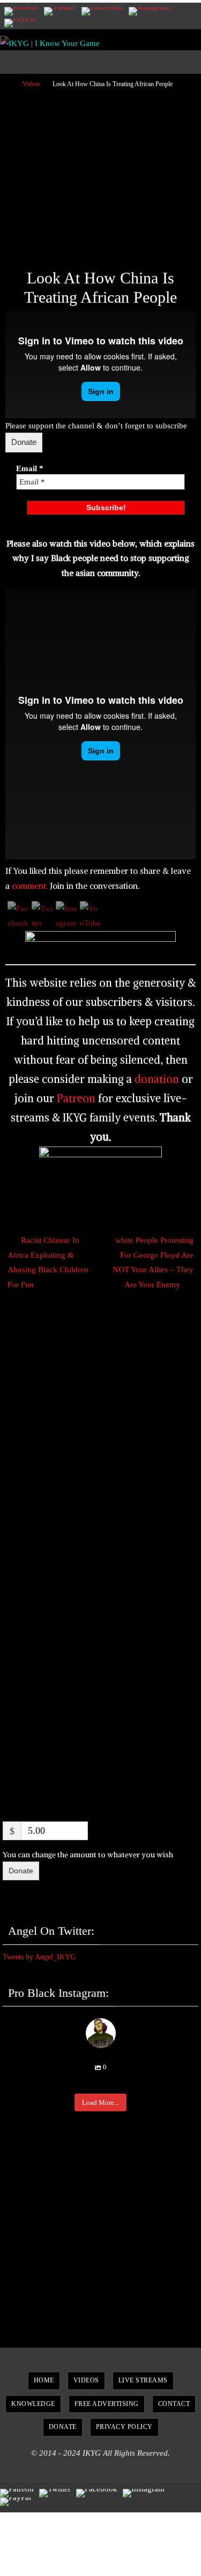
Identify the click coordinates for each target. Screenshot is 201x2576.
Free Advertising (107, 2404)
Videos (31, 84)
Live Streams (143, 2380)
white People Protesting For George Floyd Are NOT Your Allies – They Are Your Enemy (153, 1262)
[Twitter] (60, 11)
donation (157, 1079)
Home (44, 2380)
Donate (24, 442)
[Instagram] (150, 11)
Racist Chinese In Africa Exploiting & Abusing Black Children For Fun (48, 1262)
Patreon (76, 1098)
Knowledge (33, 2404)
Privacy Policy (124, 2427)
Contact (174, 2404)
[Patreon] (21, 11)
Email (30, 468)
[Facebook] (102, 11)
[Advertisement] (100, 174)
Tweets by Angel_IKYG (39, 1957)
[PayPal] (20, 23)
